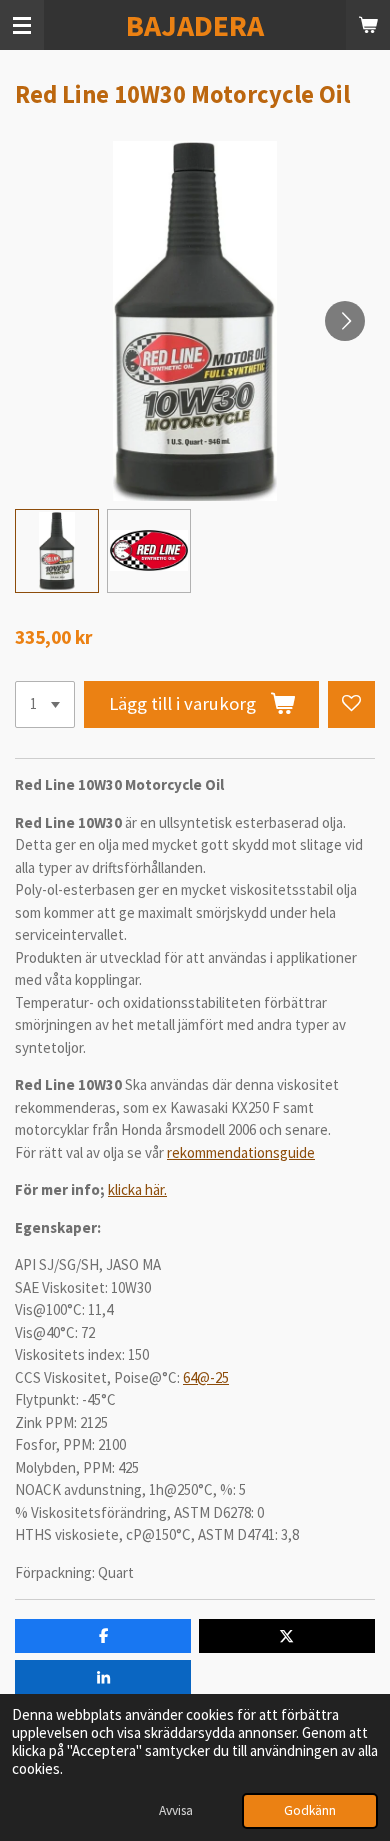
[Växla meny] (22, 25)
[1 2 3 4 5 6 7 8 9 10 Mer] (45, 704)
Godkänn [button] (310, 1810)
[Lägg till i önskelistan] (351, 704)
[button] (57, 551)
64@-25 (206, 1377)
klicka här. (137, 1189)
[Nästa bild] (345, 321)
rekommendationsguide (241, 1152)
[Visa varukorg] (368, 25)
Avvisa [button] (176, 1810)
